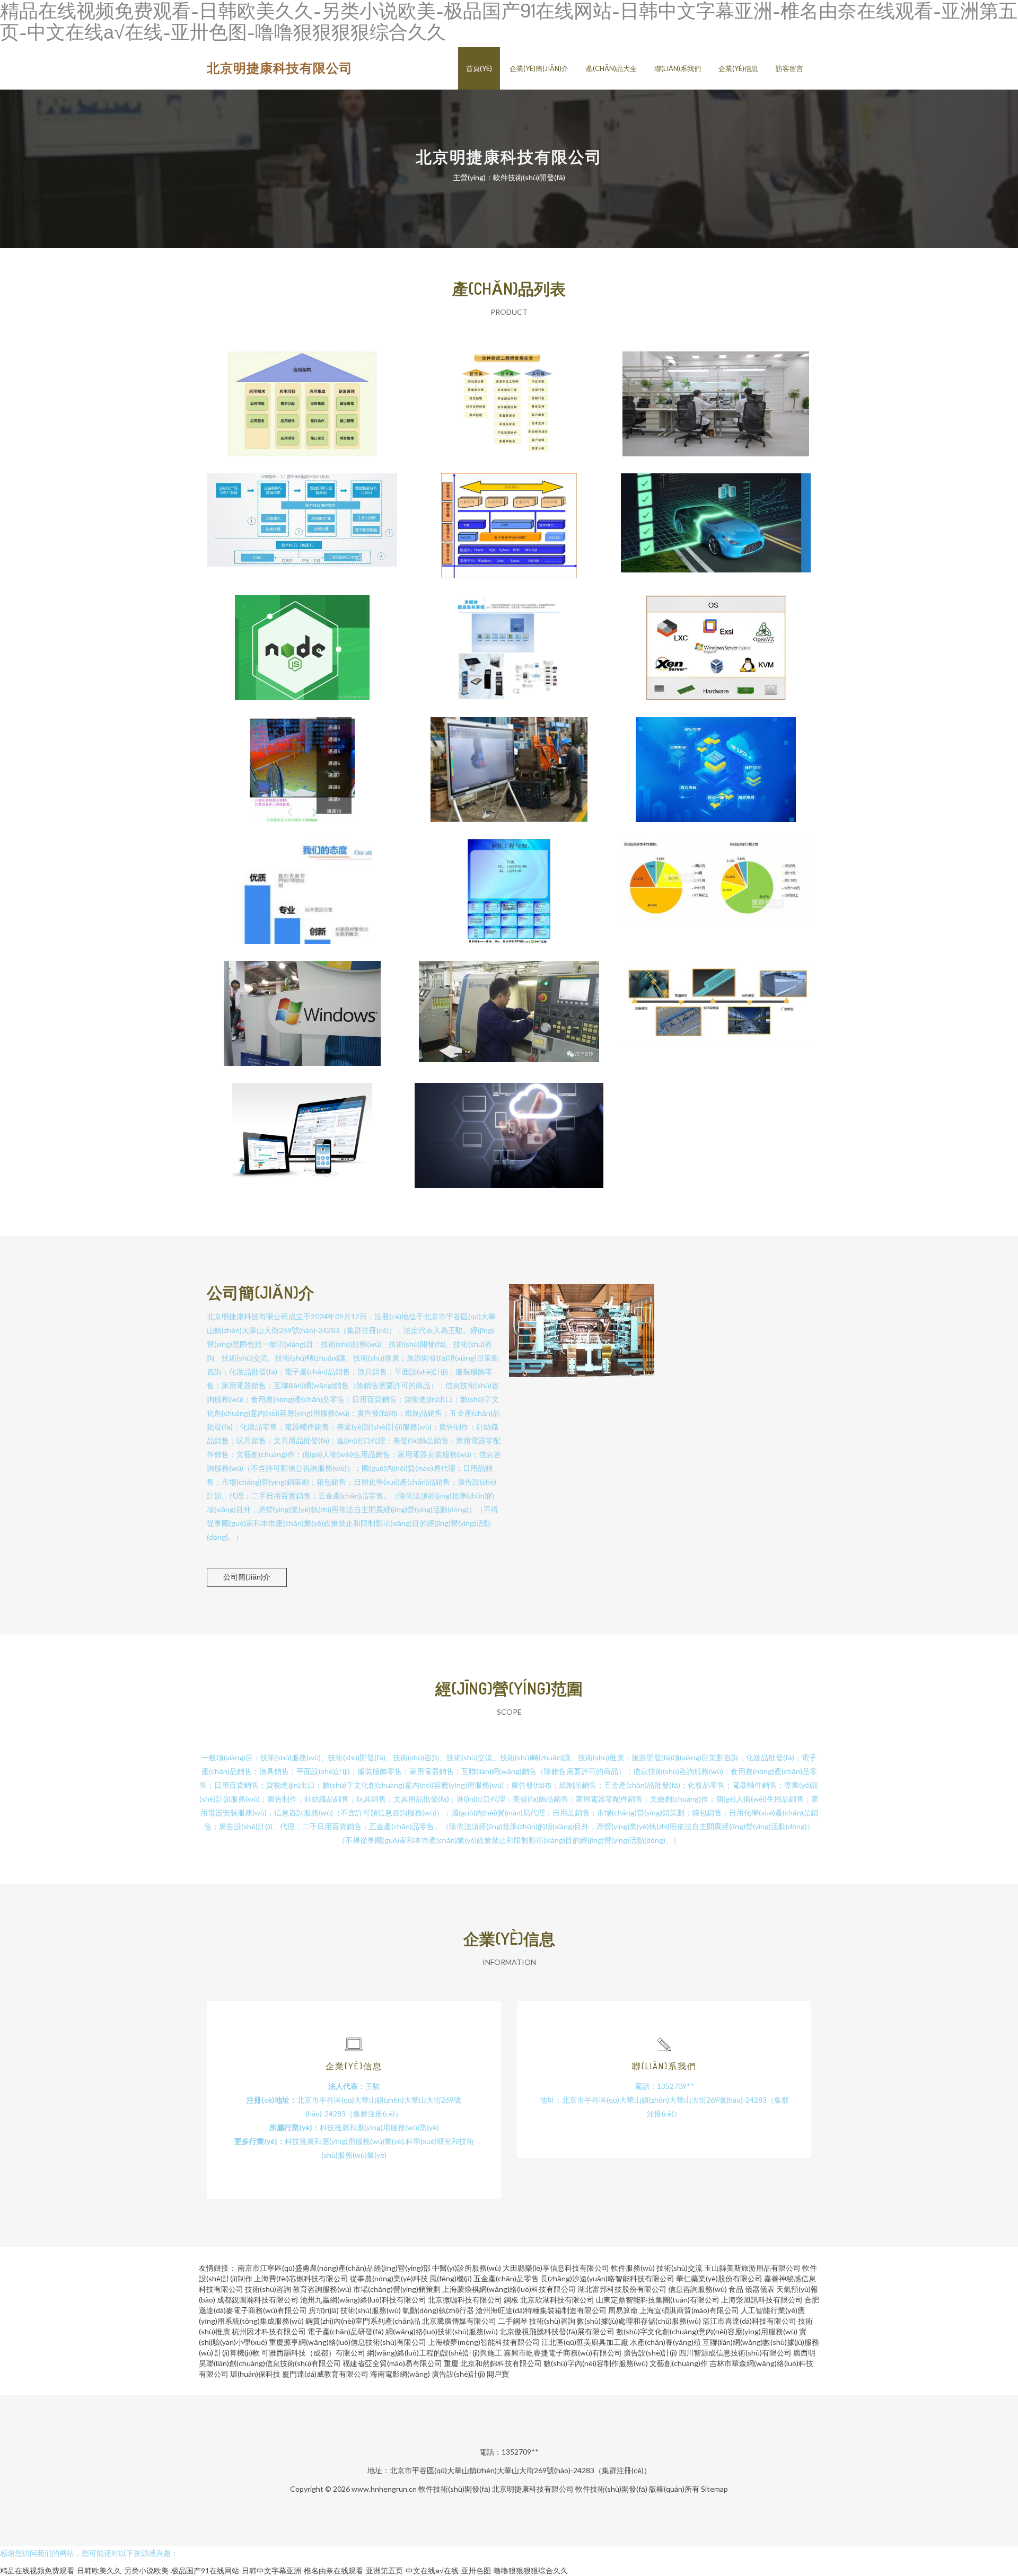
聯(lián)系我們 (678, 68)
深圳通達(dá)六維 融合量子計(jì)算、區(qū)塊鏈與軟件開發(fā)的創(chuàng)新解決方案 (302, 883)
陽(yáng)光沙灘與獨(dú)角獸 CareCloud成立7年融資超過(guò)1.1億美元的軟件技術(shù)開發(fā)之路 (302, 1127)
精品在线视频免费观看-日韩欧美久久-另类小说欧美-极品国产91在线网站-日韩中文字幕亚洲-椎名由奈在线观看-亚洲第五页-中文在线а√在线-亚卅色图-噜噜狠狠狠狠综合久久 (284, 2570)
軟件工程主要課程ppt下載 (509, 883)
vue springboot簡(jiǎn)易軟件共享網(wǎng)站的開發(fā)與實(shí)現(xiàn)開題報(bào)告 (302, 639)
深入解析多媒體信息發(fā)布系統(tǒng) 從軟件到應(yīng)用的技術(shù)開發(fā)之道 (509, 639)
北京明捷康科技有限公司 (280, 68)
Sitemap (714, 2489)
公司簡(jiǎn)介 (247, 1577)
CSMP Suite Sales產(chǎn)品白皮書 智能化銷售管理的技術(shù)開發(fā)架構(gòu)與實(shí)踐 (509, 517)
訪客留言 (789, 68)
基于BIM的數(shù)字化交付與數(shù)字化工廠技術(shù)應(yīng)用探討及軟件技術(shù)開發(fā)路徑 (716, 1005)
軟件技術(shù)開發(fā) (454, 2489)
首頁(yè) (479, 68)
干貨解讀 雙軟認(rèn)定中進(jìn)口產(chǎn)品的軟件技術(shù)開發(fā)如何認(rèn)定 (509, 1127)
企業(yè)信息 (738, 68)
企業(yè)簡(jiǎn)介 (539, 68)
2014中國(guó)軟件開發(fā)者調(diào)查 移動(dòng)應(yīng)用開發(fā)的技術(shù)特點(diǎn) (716, 883)
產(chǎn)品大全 (611, 68)
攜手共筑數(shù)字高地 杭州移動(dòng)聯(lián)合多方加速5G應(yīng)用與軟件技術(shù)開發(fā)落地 (509, 761)
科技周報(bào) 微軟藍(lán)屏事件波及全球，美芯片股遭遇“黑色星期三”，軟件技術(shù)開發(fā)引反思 (302, 1005)
